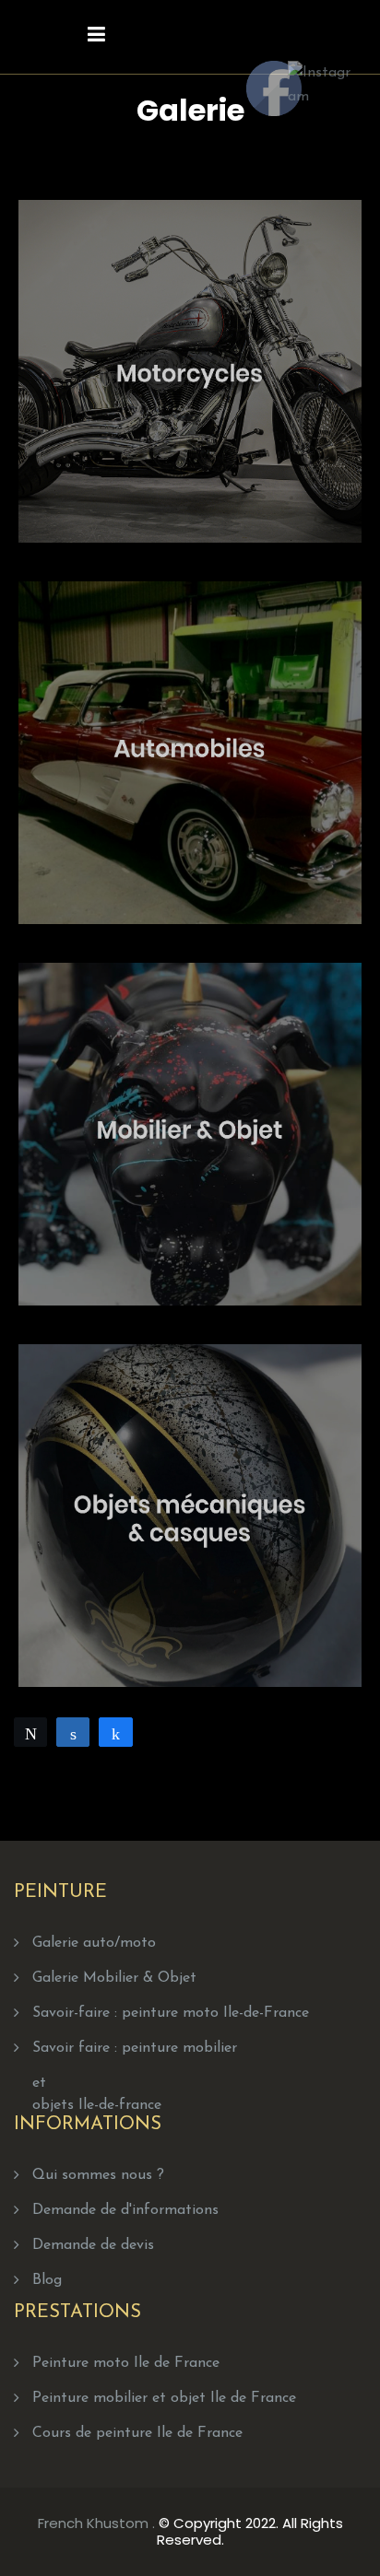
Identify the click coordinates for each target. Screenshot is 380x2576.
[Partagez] (73, 1732)
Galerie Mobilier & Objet (114, 1978)
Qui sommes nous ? (98, 2175)
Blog (47, 2280)
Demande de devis (93, 2245)
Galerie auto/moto (94, 1943)
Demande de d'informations (125, 2210)
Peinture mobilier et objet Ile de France (164, 2398)
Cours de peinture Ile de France (137, 2433)
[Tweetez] (30, 1732)
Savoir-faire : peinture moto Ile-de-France (171, 2013)
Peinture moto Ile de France (126, 2363)
